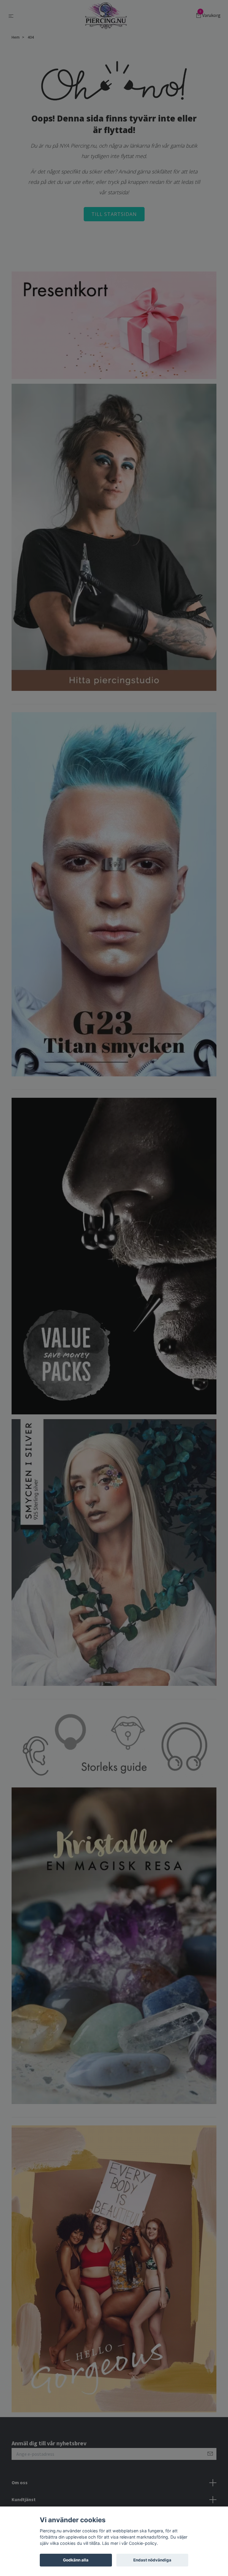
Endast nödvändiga (152, 2560)
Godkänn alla (76, 2560)
